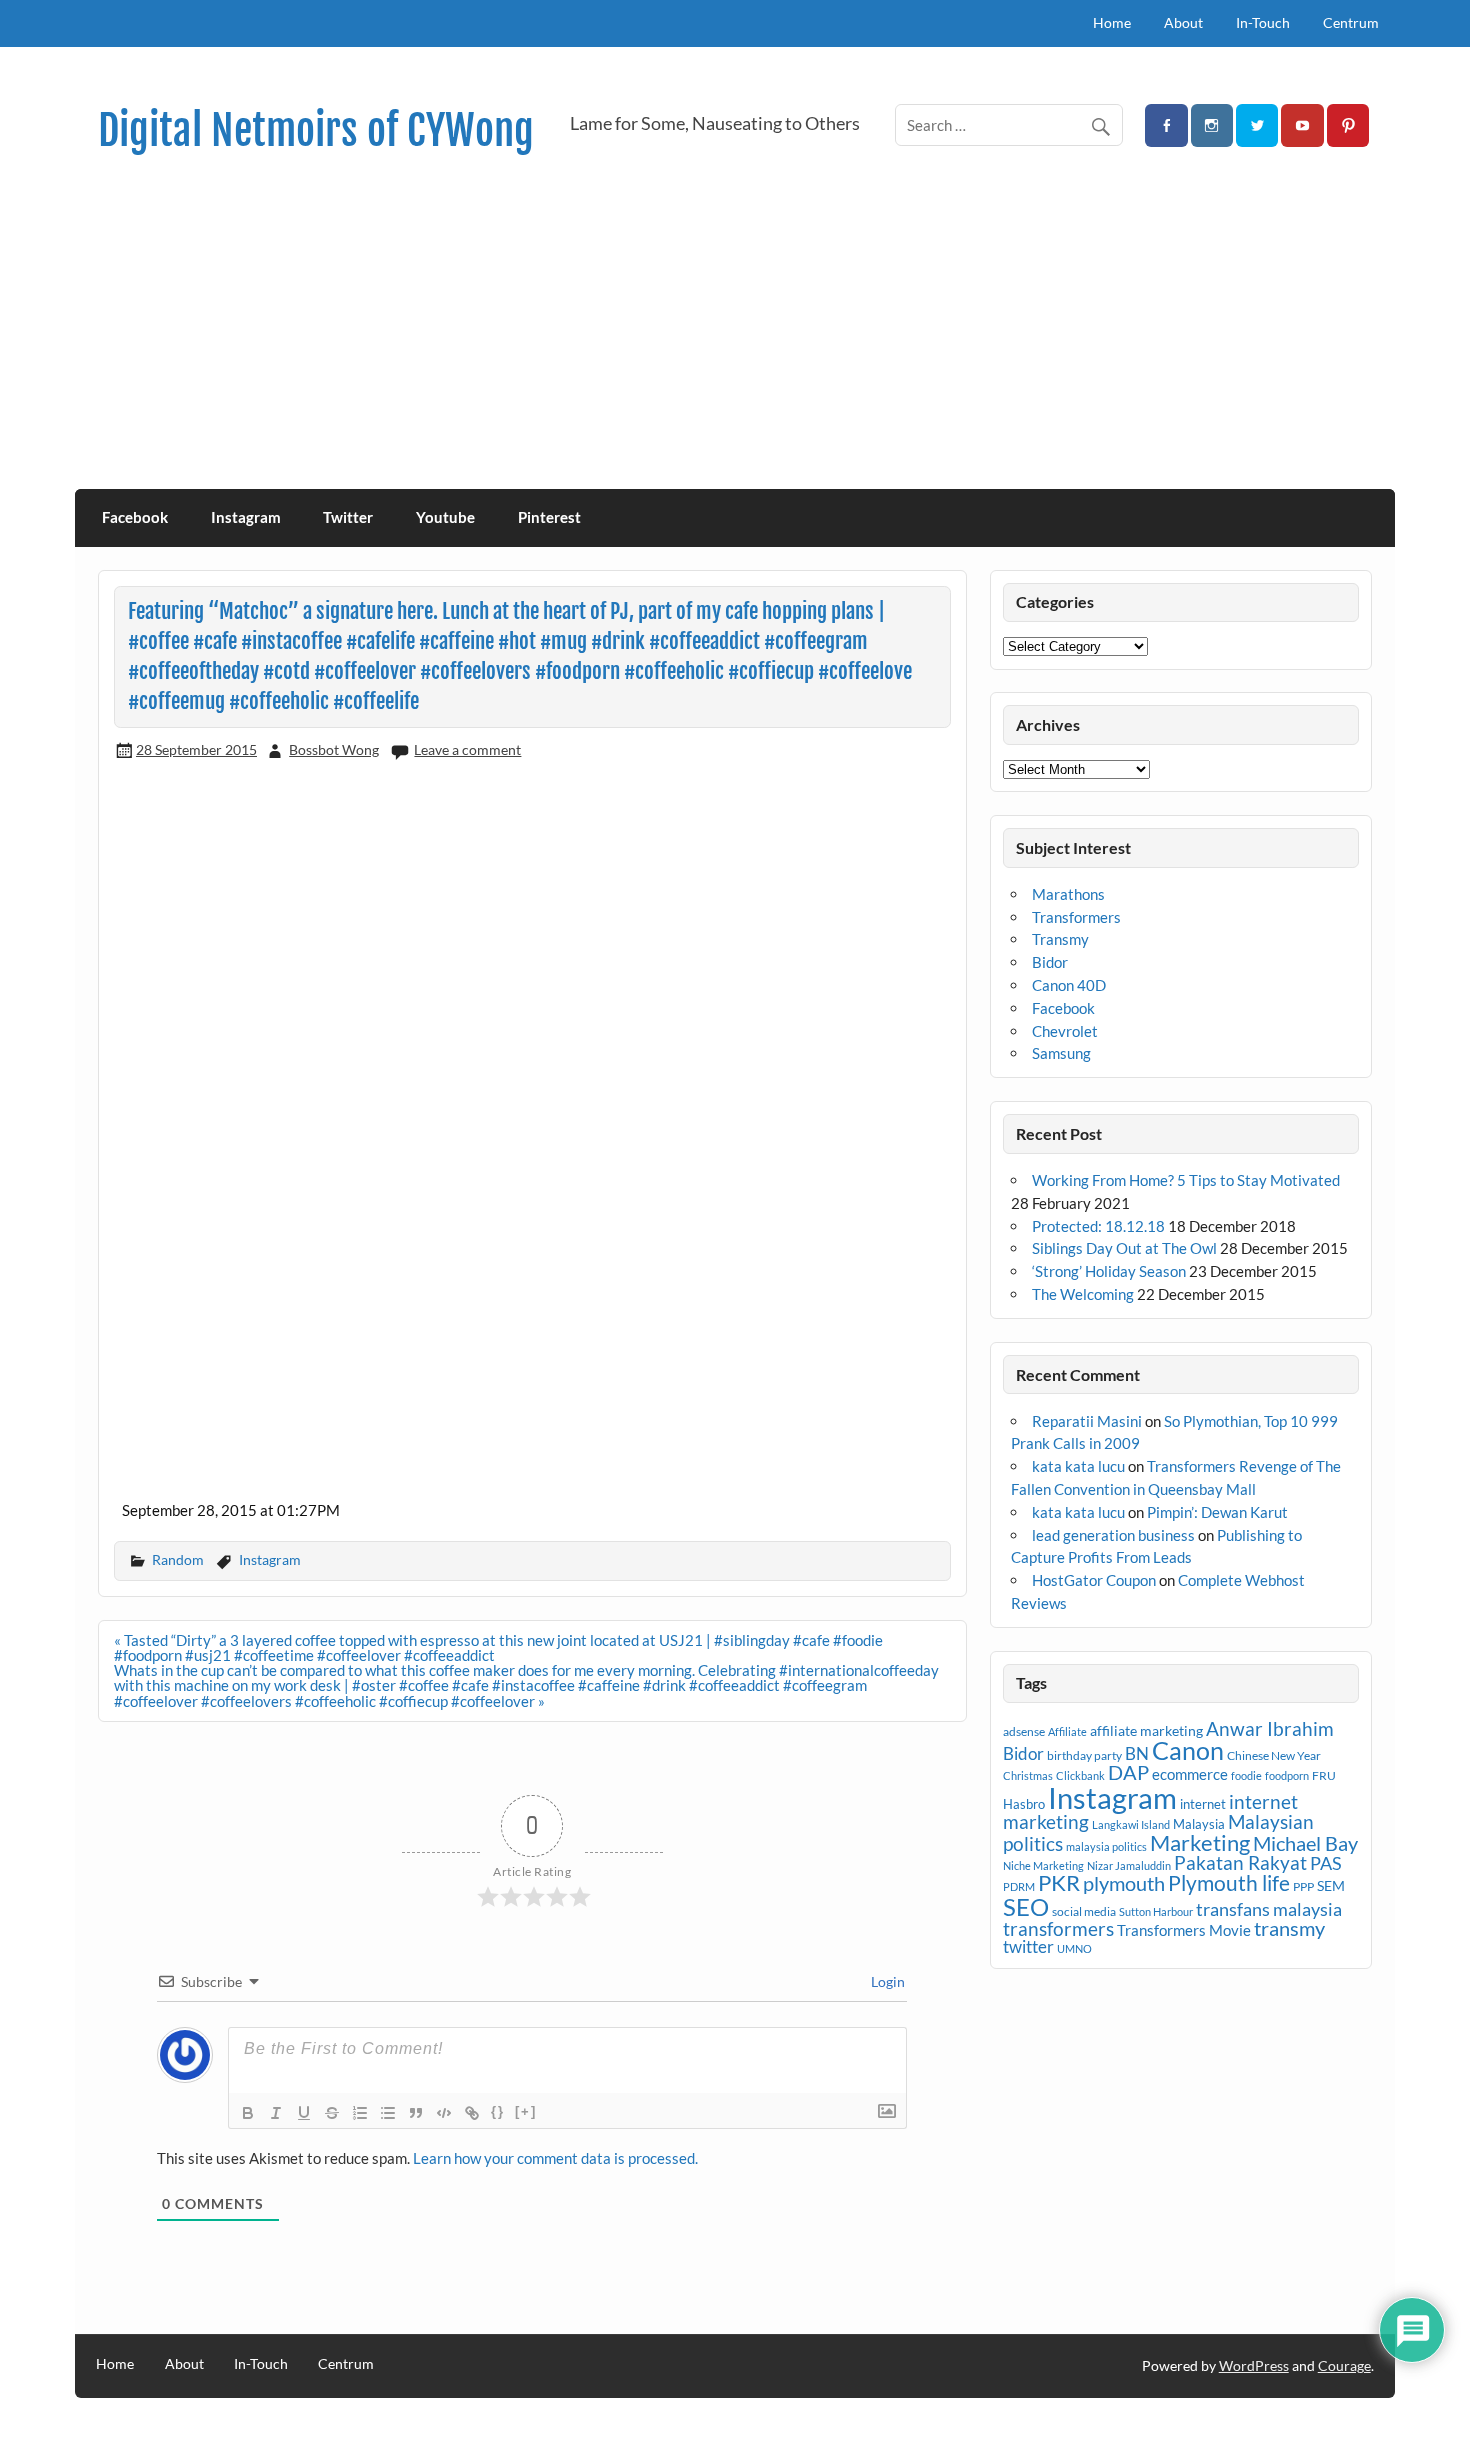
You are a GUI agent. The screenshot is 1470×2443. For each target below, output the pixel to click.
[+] (526, 2111)
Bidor (1050, 962)
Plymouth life (1229, 1883)
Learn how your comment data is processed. (555, 2158)
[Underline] (304, 2113)
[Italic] (276, 2113)
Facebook (135, 517)
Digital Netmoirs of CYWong (316, 130)
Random (178, 1559)
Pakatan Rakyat (1240, 1863)
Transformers (1076, 917)
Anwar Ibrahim (1270, 1728)
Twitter (348, 517)
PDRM (1019, 1886)
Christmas (1028, 1775)
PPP (1303, 1886)
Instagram (246, 517)
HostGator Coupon (1094, 1580)
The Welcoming (1083, 1294)
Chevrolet (1065, 1031)
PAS (1326, 1863)
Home (1112, 22)
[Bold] (248, 2113)
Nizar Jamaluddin (1129, 1865)
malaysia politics (1106, 1846)
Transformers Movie (1184, 1930)
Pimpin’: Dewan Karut (1217, 1512)
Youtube (445, 517)
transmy (1289, 1928)
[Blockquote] (416, 2113)
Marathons (1068, 894)
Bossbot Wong (334, 749)
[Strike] (332, 2113)
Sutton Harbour (1156, 1911)
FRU (1324, 1775)
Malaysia (1199, 1824)
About (1183, 22)
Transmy (1060, 939)
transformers (1058, 1928)
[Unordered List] (388, 2113)
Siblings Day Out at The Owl (1124, 1248)
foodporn (1287, 1775)
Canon (1188, 1750)
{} (498, 2111)
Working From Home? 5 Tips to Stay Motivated (1186, 1180)
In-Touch (1263, 22)
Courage (1344, 2365)
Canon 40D (1069, 985)
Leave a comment (467, 749)
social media (1084, 1911)
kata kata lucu (1078, 1466)
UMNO (1074, 1948)
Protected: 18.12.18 (1098, 1226)
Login (886, 1981)
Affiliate (1067, 1731)
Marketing (1200, 1842)
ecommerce (1190, 1774)
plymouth (1124, 1883)
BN (1137, 1753)
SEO (1026, 1906)
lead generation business (1113, 1535)
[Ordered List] (360, 2113)
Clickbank (1080, 1775)
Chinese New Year (1274, 1755)
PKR (1059, 1883)
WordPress (1254, 2365)
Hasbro (1024, 1804)
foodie (1246, 1775)
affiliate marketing (1146, 1730)
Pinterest (549, 517)
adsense (1024, 1731)
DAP (1128, 1772)
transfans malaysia (1269, 1909)
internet (1203, 1804)
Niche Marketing (1043, 1865)
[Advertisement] (735, 339)
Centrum (1351, 22)
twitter (1028, 1946)
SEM (1331, 1885)
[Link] (472, 2113)
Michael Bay (1305, 1843)
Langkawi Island (1131, 1824)
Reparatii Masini (1087, 1421)
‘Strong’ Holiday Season (1109, 1271)
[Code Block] (444, 2113)
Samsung (1061, 1053)
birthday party (1084, 1755)
